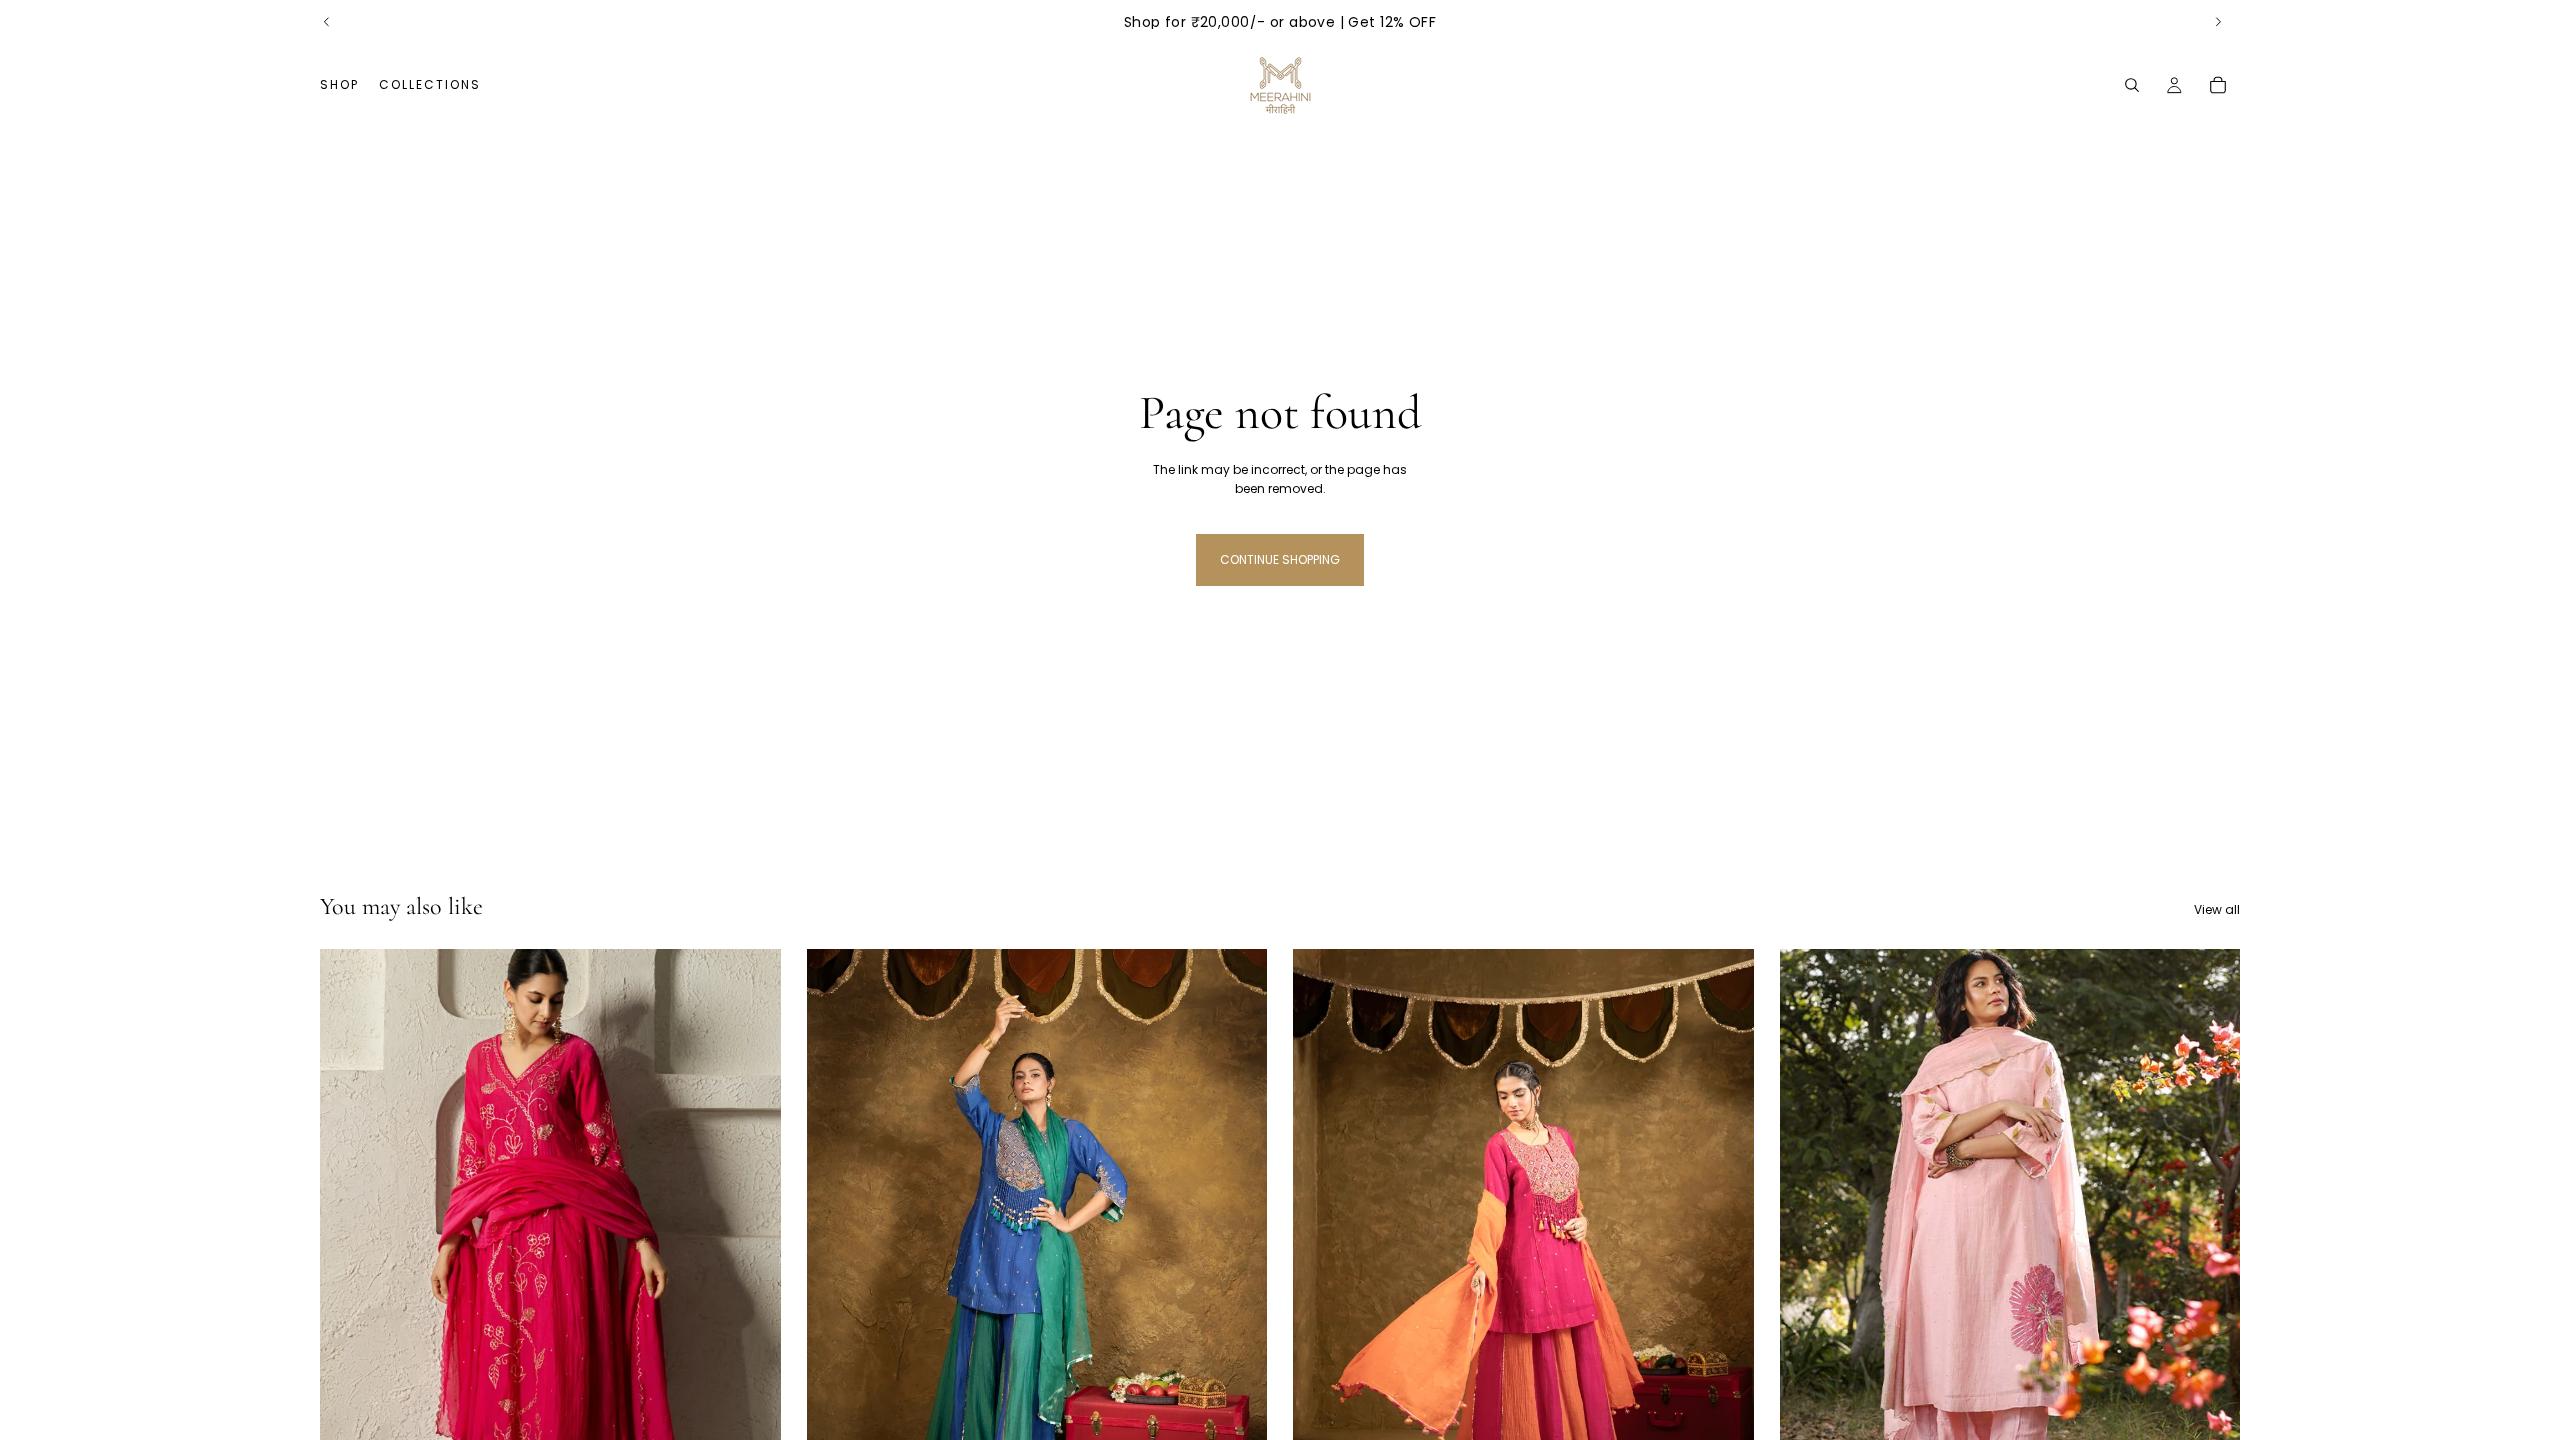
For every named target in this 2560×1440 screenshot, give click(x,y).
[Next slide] (2218, 22)
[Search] (2132, 85)
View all (2217, 909)
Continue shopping (1280, 559)
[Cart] (2218, 85)
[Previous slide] (327, 22)
